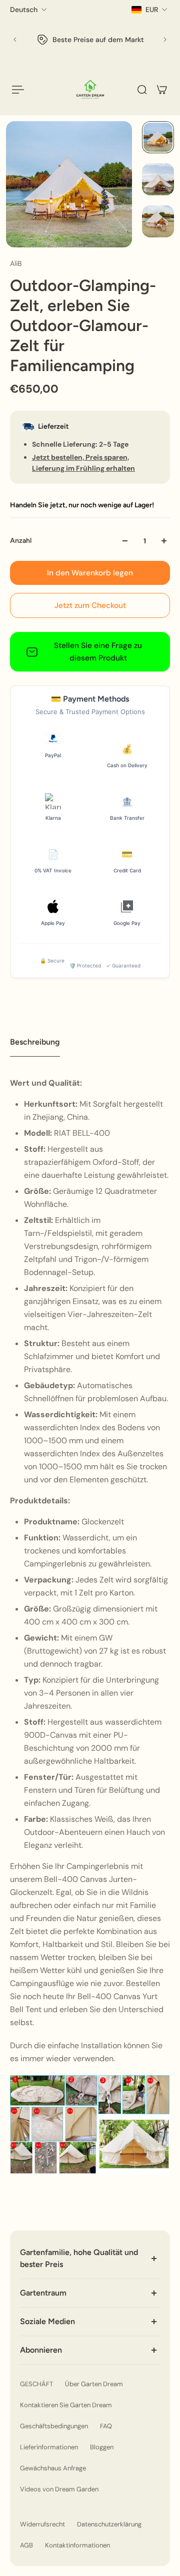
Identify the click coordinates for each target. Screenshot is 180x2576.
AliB (16, 263)
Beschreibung (35, 1042)
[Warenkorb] (162, 90)
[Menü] (18, 90)
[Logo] (90, 89)
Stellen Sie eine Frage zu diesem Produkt (98, 652)
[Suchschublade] (142, 90)
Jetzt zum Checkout (90, 605)
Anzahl (21, 541)
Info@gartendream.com (102, 50)
